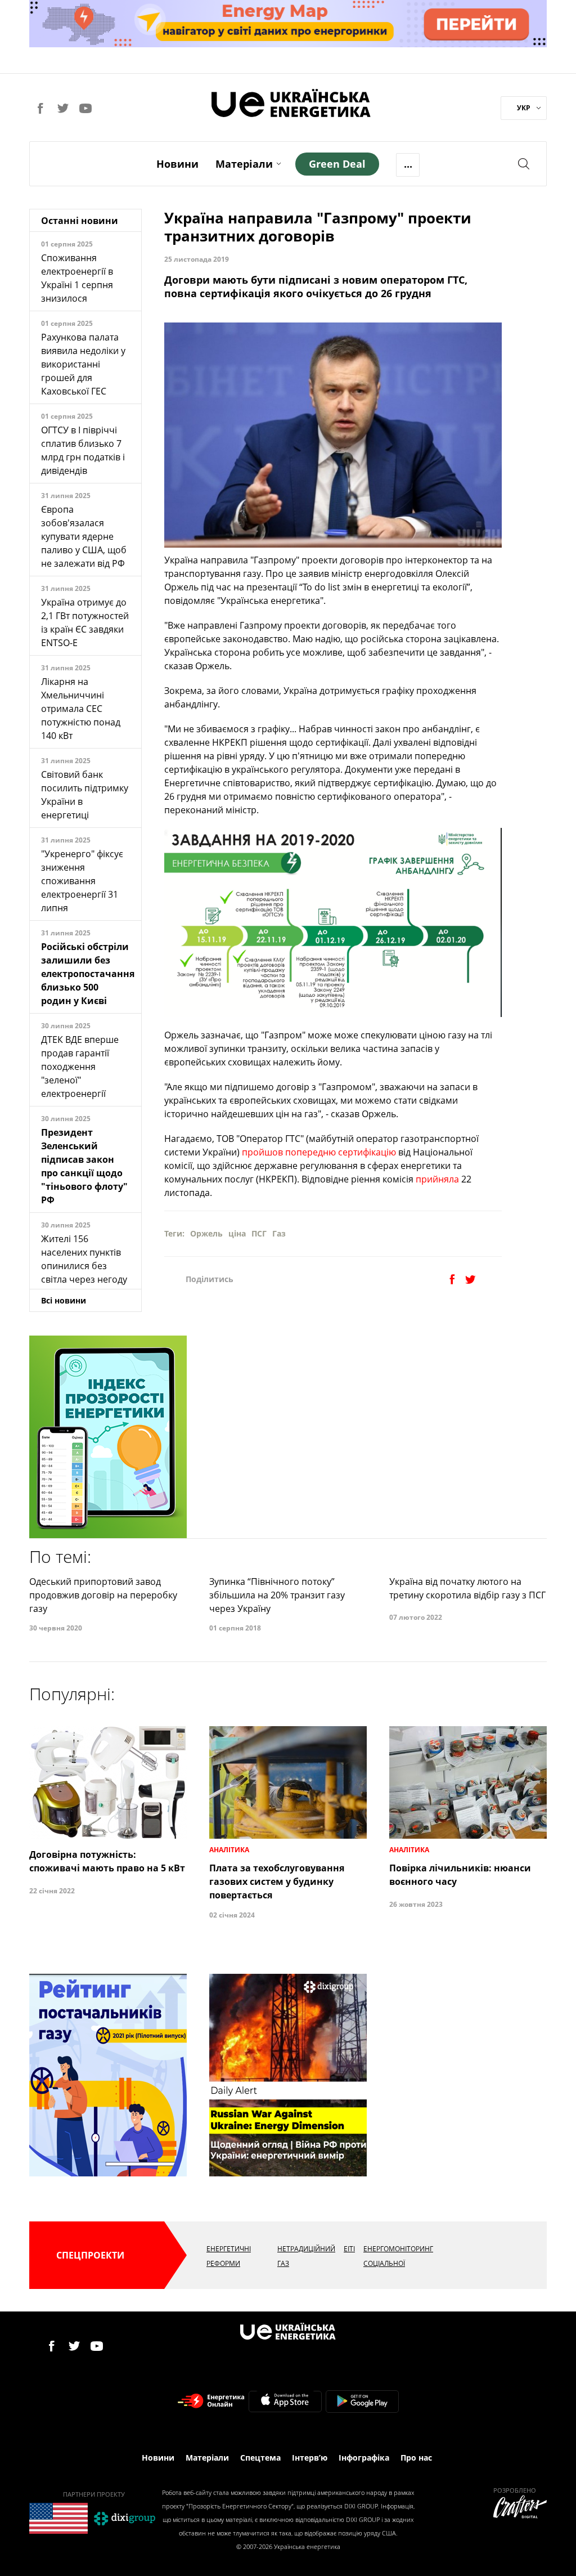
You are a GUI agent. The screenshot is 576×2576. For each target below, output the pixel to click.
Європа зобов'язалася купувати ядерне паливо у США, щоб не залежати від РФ (84, 536)
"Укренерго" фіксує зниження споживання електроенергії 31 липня (82, 881)
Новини (177, 164)
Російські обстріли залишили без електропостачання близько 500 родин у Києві (88, 974)
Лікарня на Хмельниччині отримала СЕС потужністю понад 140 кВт (81, 709)
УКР (524, 108)
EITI (349, 2249)
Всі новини (64, 1300)
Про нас (416, 2458)
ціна (237, 1233)
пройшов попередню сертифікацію (318, 1152)
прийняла (438, 1179)
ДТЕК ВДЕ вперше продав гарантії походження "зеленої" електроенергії (80, 1067)
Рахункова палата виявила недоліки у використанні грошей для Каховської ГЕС (83, 364)
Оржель (206, 1233)
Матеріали (244, 164)
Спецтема (260, 2458)
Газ (279, 1233)
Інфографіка (364, 2458)
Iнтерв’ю (310, 2458)
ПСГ (259, 1233)
